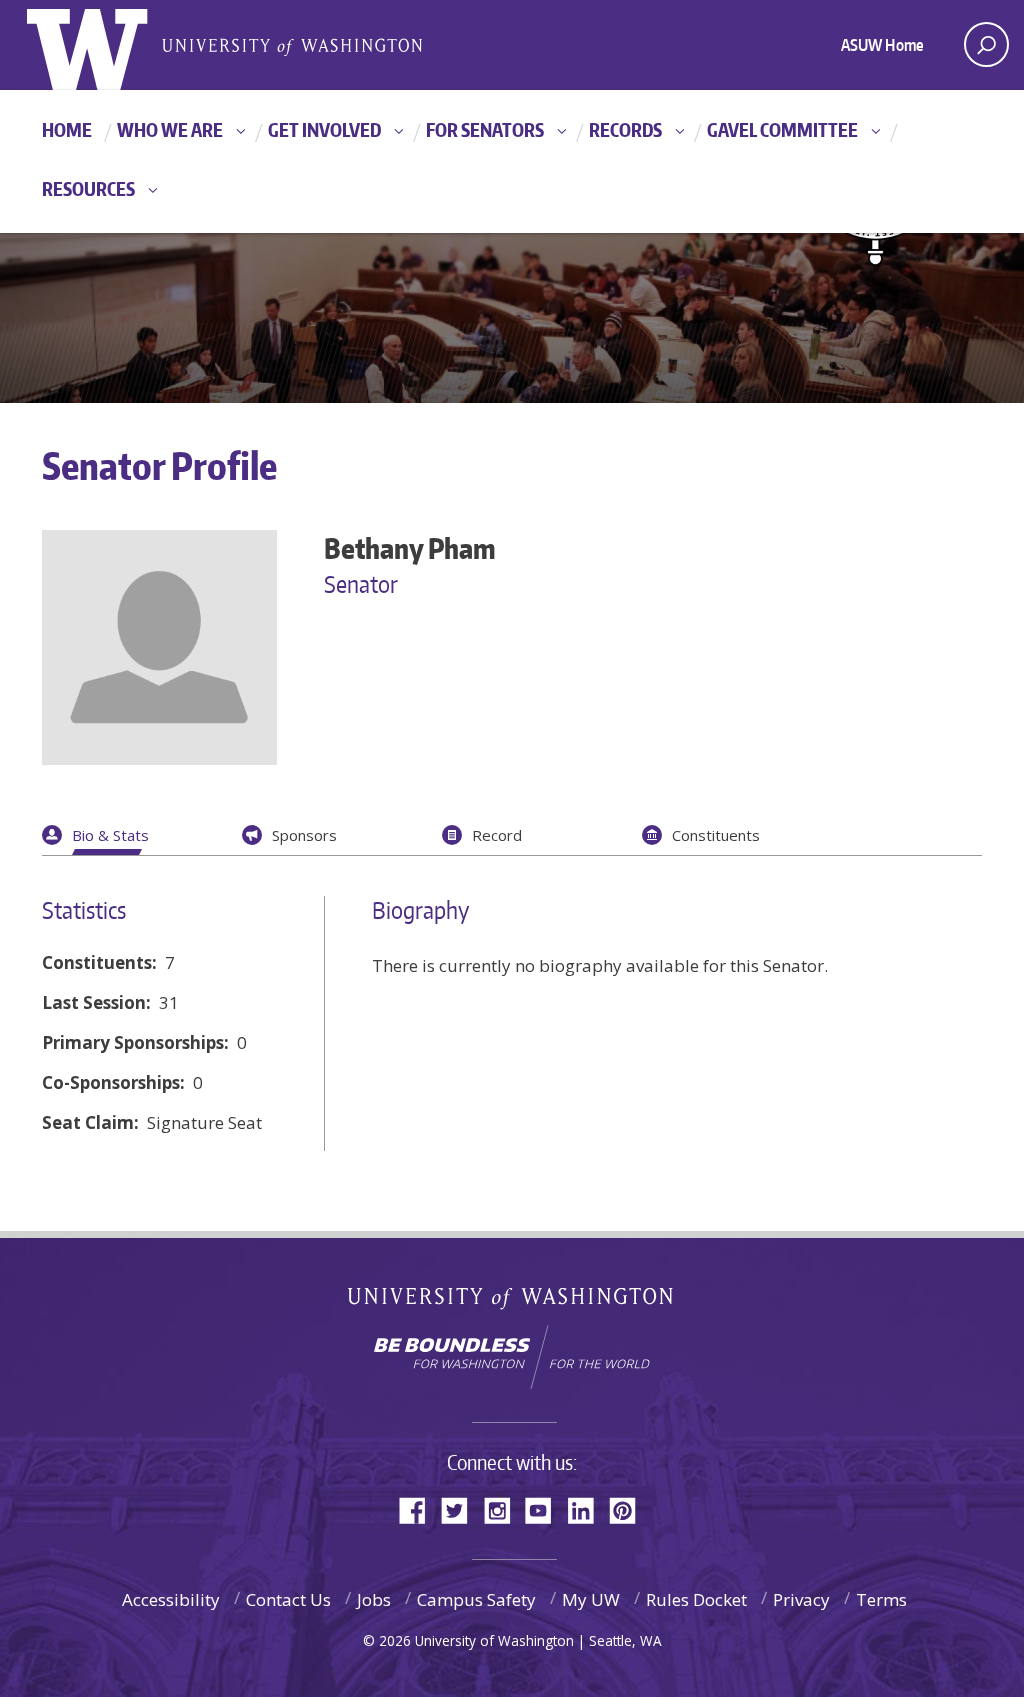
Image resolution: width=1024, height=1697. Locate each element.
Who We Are (170, 129)
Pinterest (630, 1508)
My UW (591, 1599)
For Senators (485, 129)
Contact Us (288, 1599)
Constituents (716, 835)
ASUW (108, 45)
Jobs (374, 1599)
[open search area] (986, 44)
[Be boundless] (512, 1357)
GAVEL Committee (782, 129)
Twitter (462, 1508)
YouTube (546, 1508)
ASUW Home (882, 45)
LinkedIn (588, 1508)
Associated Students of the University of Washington (292, 45)
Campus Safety (476, 1599)
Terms (881, 1599)
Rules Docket (696, 1599)
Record (497, 835)
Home (67, 129)
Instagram (504, 1508)
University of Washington (512, 1302)
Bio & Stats (110, 835)
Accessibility (171, 1599)
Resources (88, 188)
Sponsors (304, 835)
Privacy (801, 1599)
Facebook (420, 1508)
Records (625, 129)
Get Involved (324, 129)
